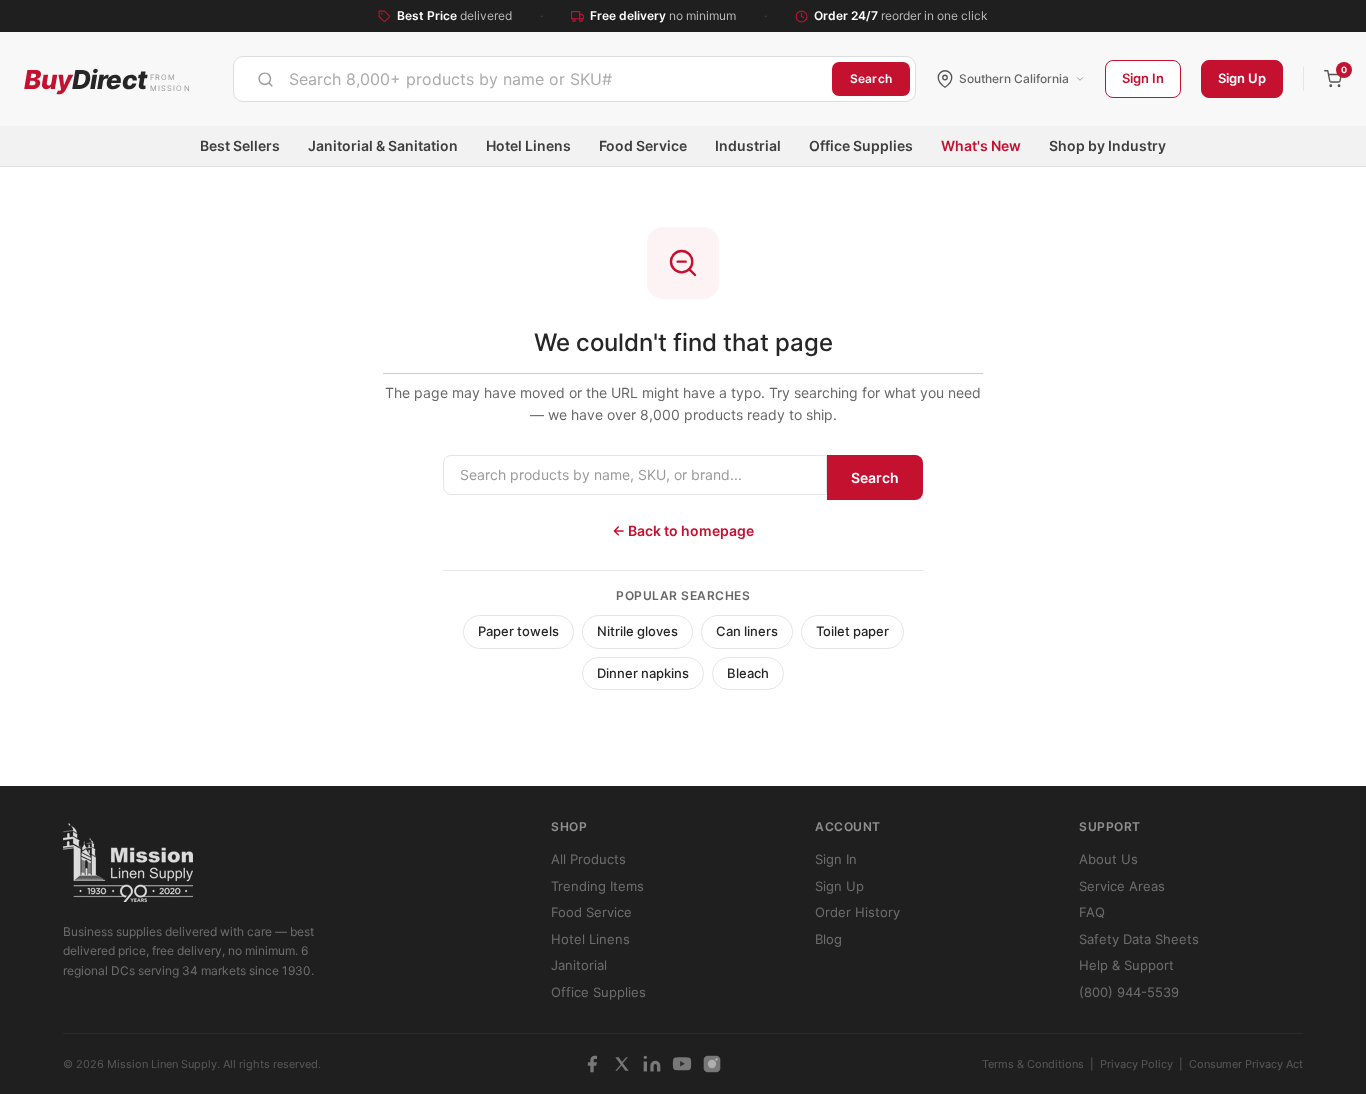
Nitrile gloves (637, 631)
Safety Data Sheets (1139, 939)
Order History (857, 912)
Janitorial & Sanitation (383, 145)
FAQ (1092, 912)
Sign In (1143, 78)
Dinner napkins (643, 673)
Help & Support (1126, 965)
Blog (828, 939)
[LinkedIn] (652, 1064)
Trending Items (597, 886)
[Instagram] (712, 1064)
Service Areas (1122, 886)
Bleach (748, 673)
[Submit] (265, 79)
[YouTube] (682, 1064)
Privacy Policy (1136, 1064)
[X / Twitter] (622, 1064)
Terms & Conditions (1033, 1064)
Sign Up (1242, 78)
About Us (1108, 859)
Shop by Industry (1107, 145)
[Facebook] (592, 1064)
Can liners (747, 631)
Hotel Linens (528, 145)
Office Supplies (861, 145)
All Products (588, 859)
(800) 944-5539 (1129, 992)
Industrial (748, 145)
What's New (981, 145)
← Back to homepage (683, 530)
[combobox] (533, 79)
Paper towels (518, 631)
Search (871, 78)
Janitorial (579, 965)
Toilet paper (852, 631)
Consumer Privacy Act (1246, 1064)
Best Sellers (240, 145)
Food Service (643, 145)
